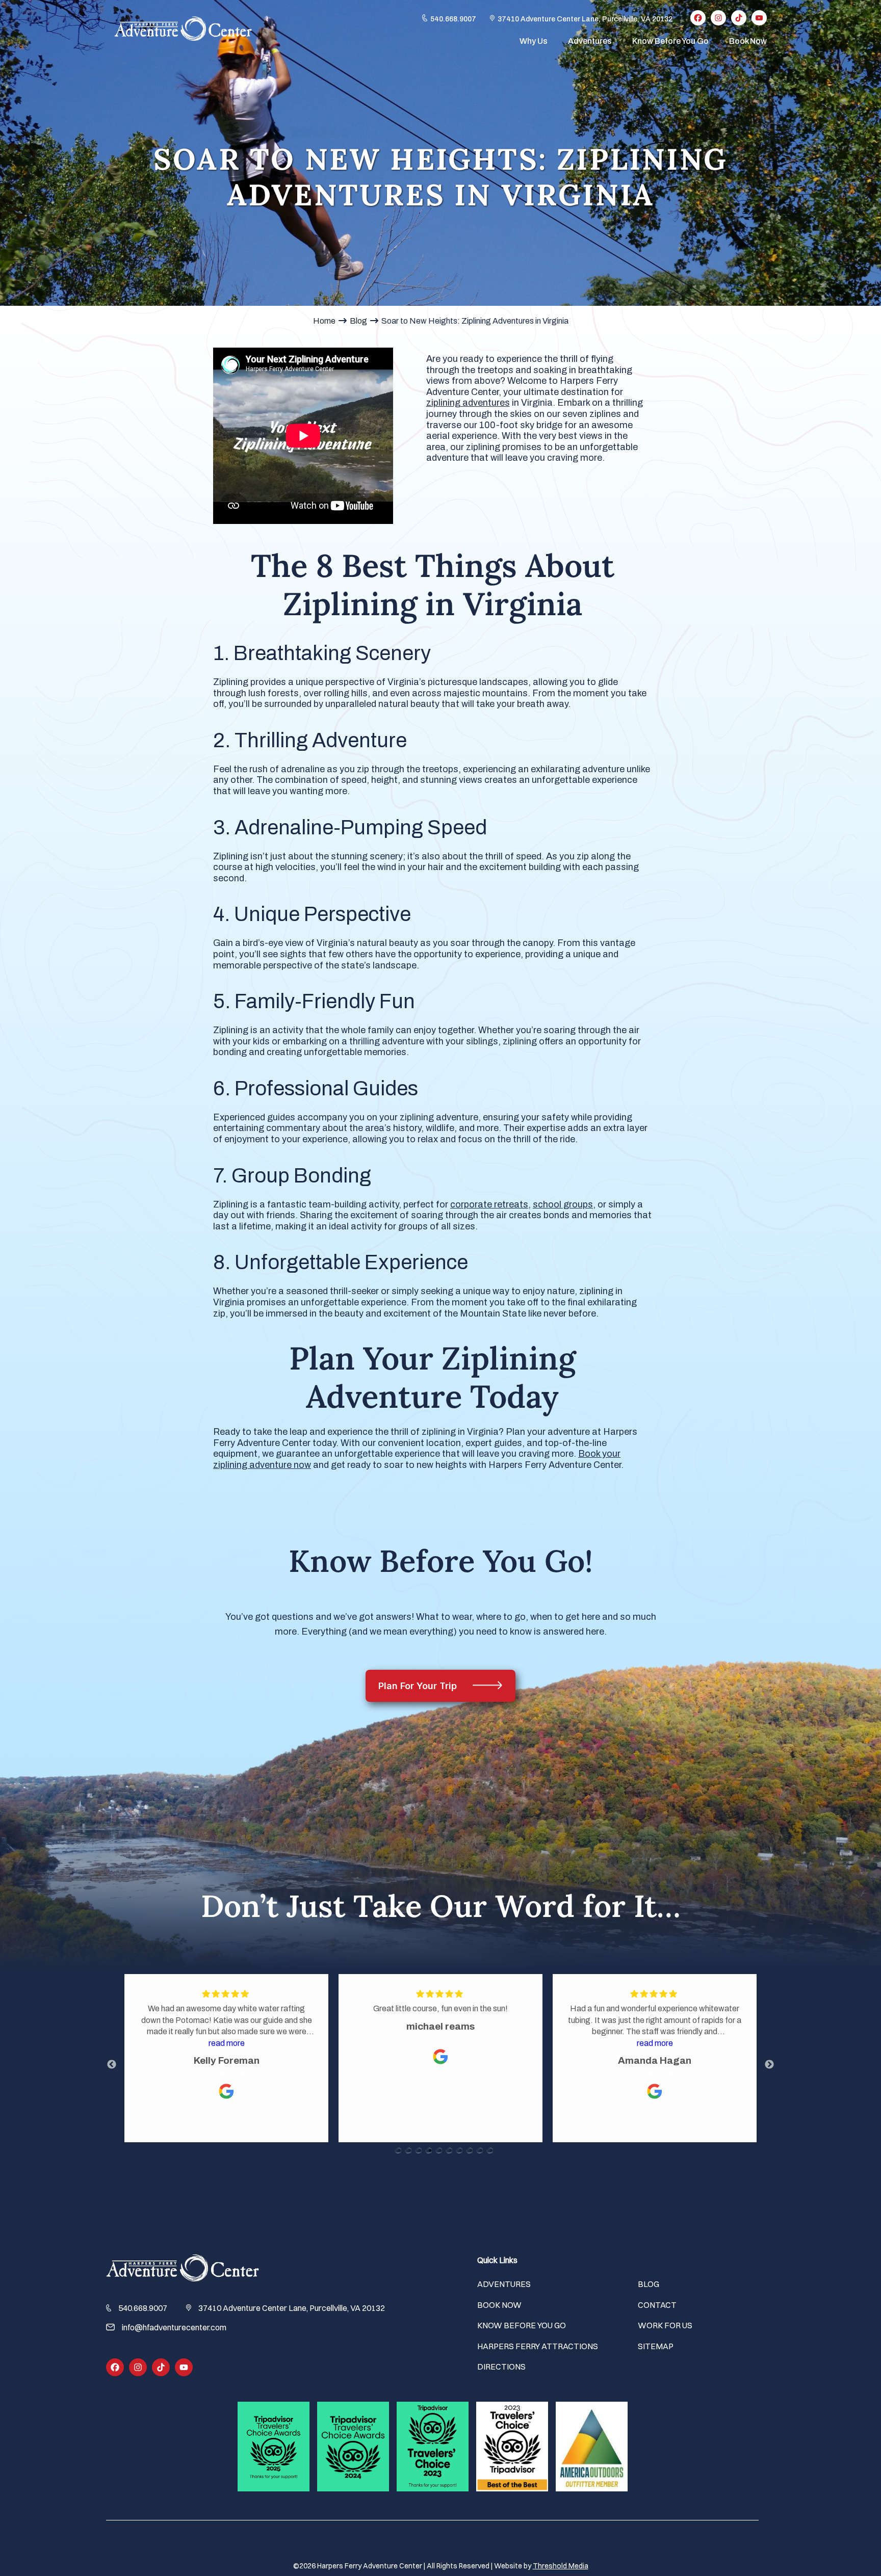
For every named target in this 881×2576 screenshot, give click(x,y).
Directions (501, 2367)
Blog (358, 321)
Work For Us (665, 2325)
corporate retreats (489, 1204)
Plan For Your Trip (419, 1686)
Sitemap (656, 2346)
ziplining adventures (468, 403)
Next (769, 2065)
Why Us (534, 41)
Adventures (590, 41)
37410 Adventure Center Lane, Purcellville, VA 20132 (585, 19)
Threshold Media (561, 2566)
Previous (112, 2065)
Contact (657, 2305)
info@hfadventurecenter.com (174, 2327)
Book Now (748, 41)
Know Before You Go (670, 41)
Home (324, 321)
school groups (563, 1204)
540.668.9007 (453, 19)
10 (491, 2162)
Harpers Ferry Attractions (538, 2346)
